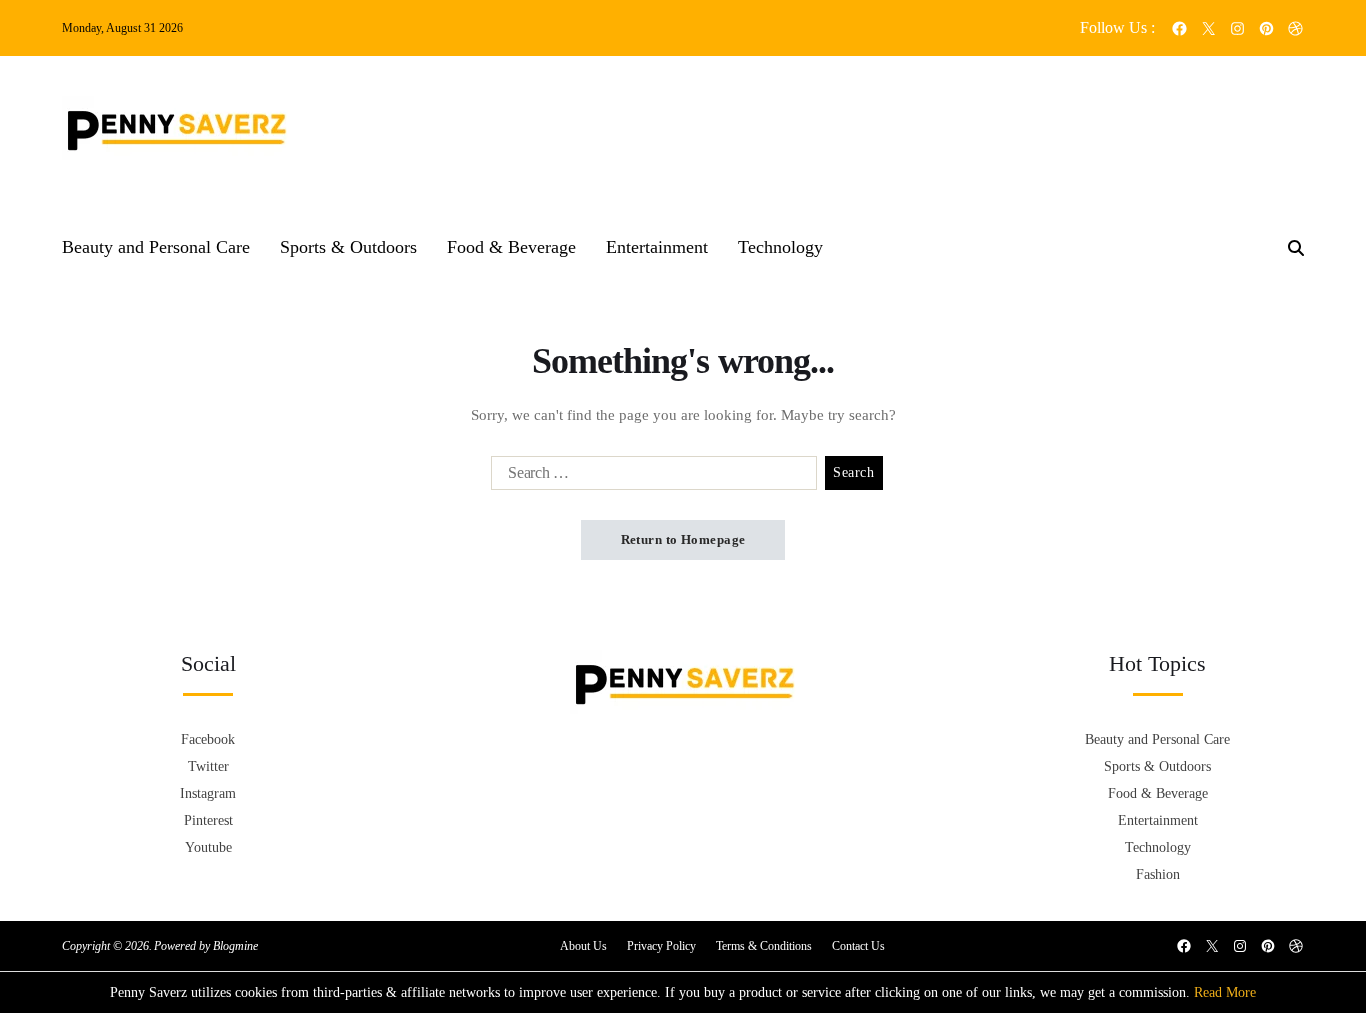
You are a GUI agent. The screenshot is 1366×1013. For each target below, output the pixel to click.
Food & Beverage (511, 247)
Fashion (1158, 874)
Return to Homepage (683, 539)
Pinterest (208, 820)
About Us (583, 946)
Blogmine (235, 946)
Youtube (208, 847)
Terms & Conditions (764, 946)
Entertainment (657, 247)
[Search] (1296, 248)
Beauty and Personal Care (156, 247)
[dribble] (1295, 28)
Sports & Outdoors (348, 247)
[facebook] (1179, 28)
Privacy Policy (661, 946)
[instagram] (1237, 28)
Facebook (208, 739)
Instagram (208, 793)
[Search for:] (650, 477)
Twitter (208, 766)
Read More (1225, 992)
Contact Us (858, 946)
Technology (780, 247)
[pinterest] (1266, 28)
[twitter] (1208, 28)
